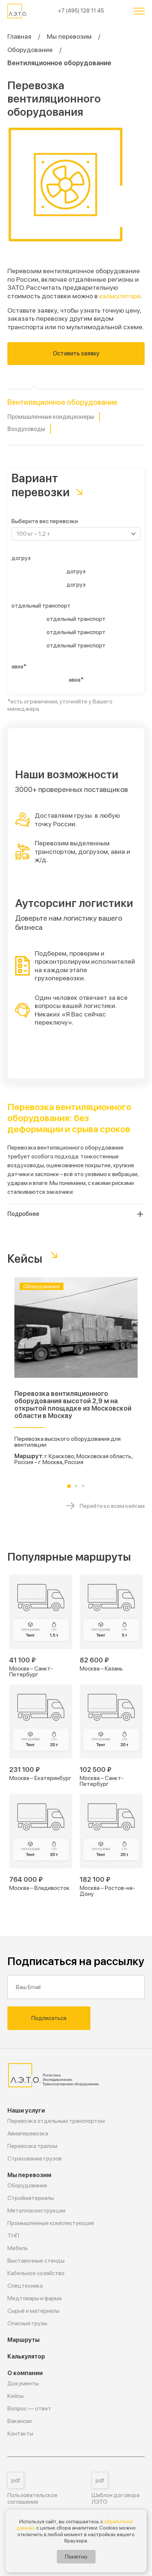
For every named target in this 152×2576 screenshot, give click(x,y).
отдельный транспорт (41, 606)
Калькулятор (26, 2356)
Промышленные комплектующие (51, 2223)
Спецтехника (25, 2286)
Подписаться (49, 2018)
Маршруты (23, 2340)
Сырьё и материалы (33, 2311)
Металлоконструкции (36, 2210)
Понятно (76, 2557)
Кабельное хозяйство (36, 2273)
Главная (19, 36)
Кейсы (15, 2396)
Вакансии (20, 2421)
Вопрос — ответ (29, 2408)
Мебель (18, 2248)
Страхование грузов (34, 2158)
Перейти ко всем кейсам (112, 1506)
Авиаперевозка (28, 2133)
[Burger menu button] (139, 11)
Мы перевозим (69, 36)
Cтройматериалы (31, 2198)
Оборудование (30, 50)
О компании (25, 2373)
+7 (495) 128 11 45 (81, 11)
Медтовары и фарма (34, 2298)
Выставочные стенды (36, 2261)
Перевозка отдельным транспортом (56, 2121)
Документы (23, 2383)
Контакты (20, 2434)
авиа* (19, 666)
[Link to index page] (18, 11)
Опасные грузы (27, 2323)
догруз (21, 558)
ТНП (13, 2236)
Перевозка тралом (32, 2146)
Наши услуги (26, 2111)
